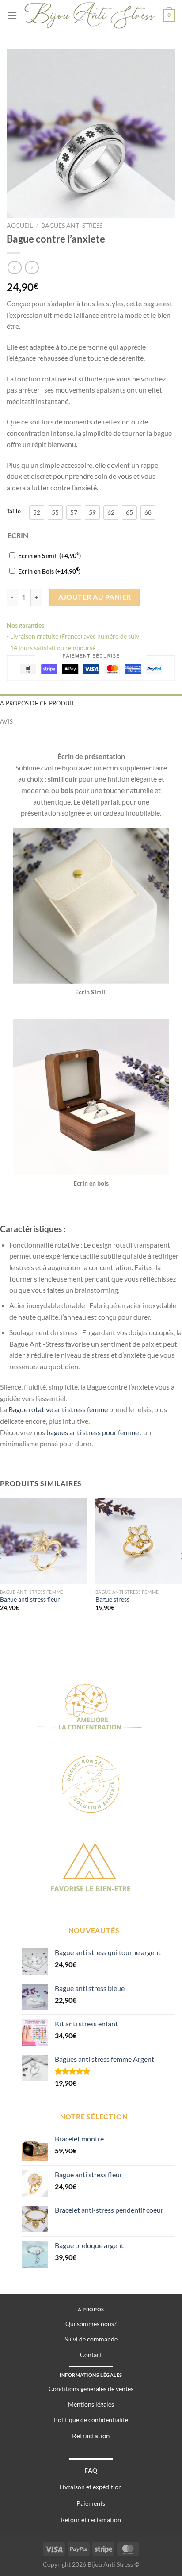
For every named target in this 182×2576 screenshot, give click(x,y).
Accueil (20, 226)
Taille (14, 512)
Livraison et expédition (91, 2487)
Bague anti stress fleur (30, 1599)
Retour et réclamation (91, 2520)
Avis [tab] (6, 721)
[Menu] (12, 15)
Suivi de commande (91, 2339)
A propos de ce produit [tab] (38, 703)
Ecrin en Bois (49, 571)
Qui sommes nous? (91, 2324)
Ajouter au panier (95, 597)
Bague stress (112, 1599)
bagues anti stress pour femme (93, 1432)
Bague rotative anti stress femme (58, 1409)
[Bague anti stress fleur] (43, 1541)
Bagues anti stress (72, 226)
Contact (91, 2355)
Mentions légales (91, 2404)
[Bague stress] (139, 1541)
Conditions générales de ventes (91, 2389)
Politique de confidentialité (91, 2420)
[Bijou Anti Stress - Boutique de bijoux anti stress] (90, 16)
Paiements (91, 2503)
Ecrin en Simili (49, 556)
